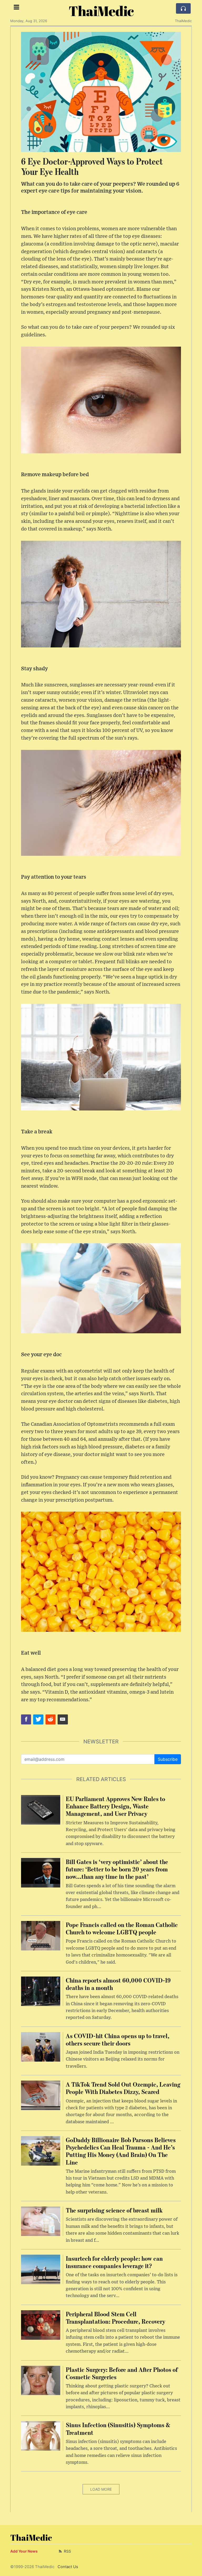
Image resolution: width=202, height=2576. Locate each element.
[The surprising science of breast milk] (41, 2221)
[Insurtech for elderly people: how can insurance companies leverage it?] (41, 2269)
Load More (101, 2489)
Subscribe (168, 1759)
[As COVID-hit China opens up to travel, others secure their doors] (41, 2046)
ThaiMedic (101, 11)
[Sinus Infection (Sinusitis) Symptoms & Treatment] (41, 2436)
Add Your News (24, 2551)
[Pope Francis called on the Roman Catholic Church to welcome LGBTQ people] (41, 1935)
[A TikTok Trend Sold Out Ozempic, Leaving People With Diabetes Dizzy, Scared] (41, 2095)
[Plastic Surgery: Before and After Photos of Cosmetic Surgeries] (41, 2380)
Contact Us (68, 2567)
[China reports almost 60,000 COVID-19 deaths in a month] (41, 1991)
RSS (67, 2551)
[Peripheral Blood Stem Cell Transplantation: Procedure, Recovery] (41, 2324)
